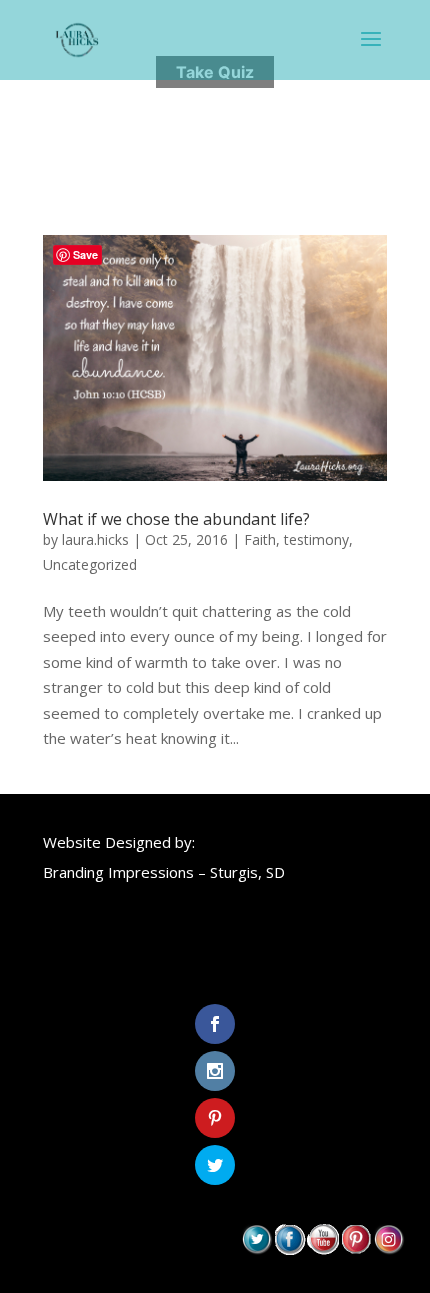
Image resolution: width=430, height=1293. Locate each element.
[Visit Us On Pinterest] (355, 1249)
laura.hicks (95, 539)
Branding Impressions (118, 872)
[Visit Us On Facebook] (289, 1249)
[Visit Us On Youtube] (322, 1249)
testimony (316, 539)
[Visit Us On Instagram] (388, 1249)
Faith (260, 539)
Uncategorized (90, 564)
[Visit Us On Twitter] (256, 1249)
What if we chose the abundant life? (176, 519)
